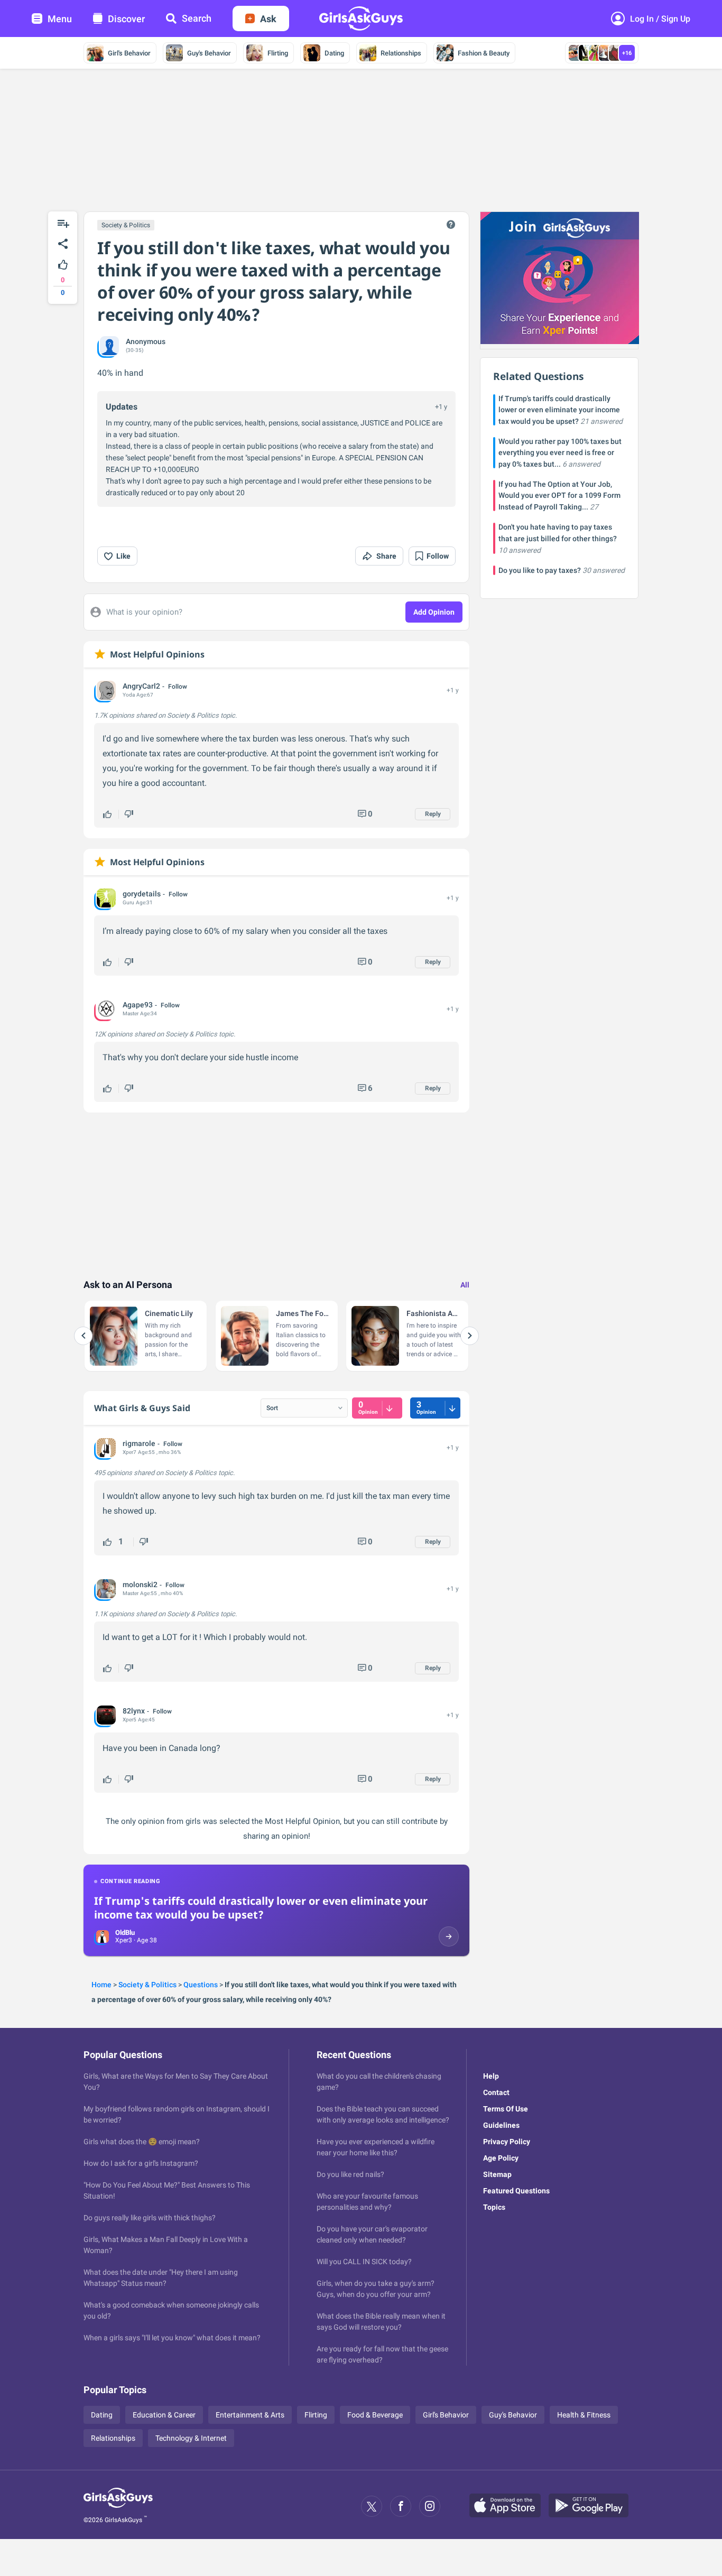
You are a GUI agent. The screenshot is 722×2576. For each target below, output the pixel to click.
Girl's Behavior (129, 53)
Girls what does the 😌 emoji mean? (142, 2142)
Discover (126, 19)
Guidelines (501, 2125)
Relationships (401, 53)
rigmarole (139, 1443)
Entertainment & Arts (250, 2415)
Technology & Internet (191, 2438)
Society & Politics (126, 225)
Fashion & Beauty (484, 53)
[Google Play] (593, 2506)
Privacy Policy (507, 2142)
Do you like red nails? (350, 2174)
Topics (494, 2207)
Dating (334, 53)
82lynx (134, 1711)
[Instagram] (430, 2506)
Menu (60, 19)
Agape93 (138, 1005)
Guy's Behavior (209, 53)
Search (197, 18)
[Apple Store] (509, 2506)
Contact (496, 2092)
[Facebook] (401, 2506)
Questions (201, 1985)
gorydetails (142, 894)
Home (101, 1985)
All (465, 1285)
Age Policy (501, 2158)
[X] (372, 2506)
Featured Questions (516, 2191)
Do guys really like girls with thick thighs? (150, 2218)
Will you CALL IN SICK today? (364, 2262)
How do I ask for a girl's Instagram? (141, 2163)
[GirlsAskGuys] (118, 2506)
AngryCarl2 (141, 686)
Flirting (278, 53)
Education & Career (164, 2415)
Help (491, 2076)
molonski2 (140, 1584)
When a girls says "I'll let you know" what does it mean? (172, 2338)
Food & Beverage (375, 2415)
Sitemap (497, 2174)
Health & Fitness (584, 2415)
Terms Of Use (506, 2109)
